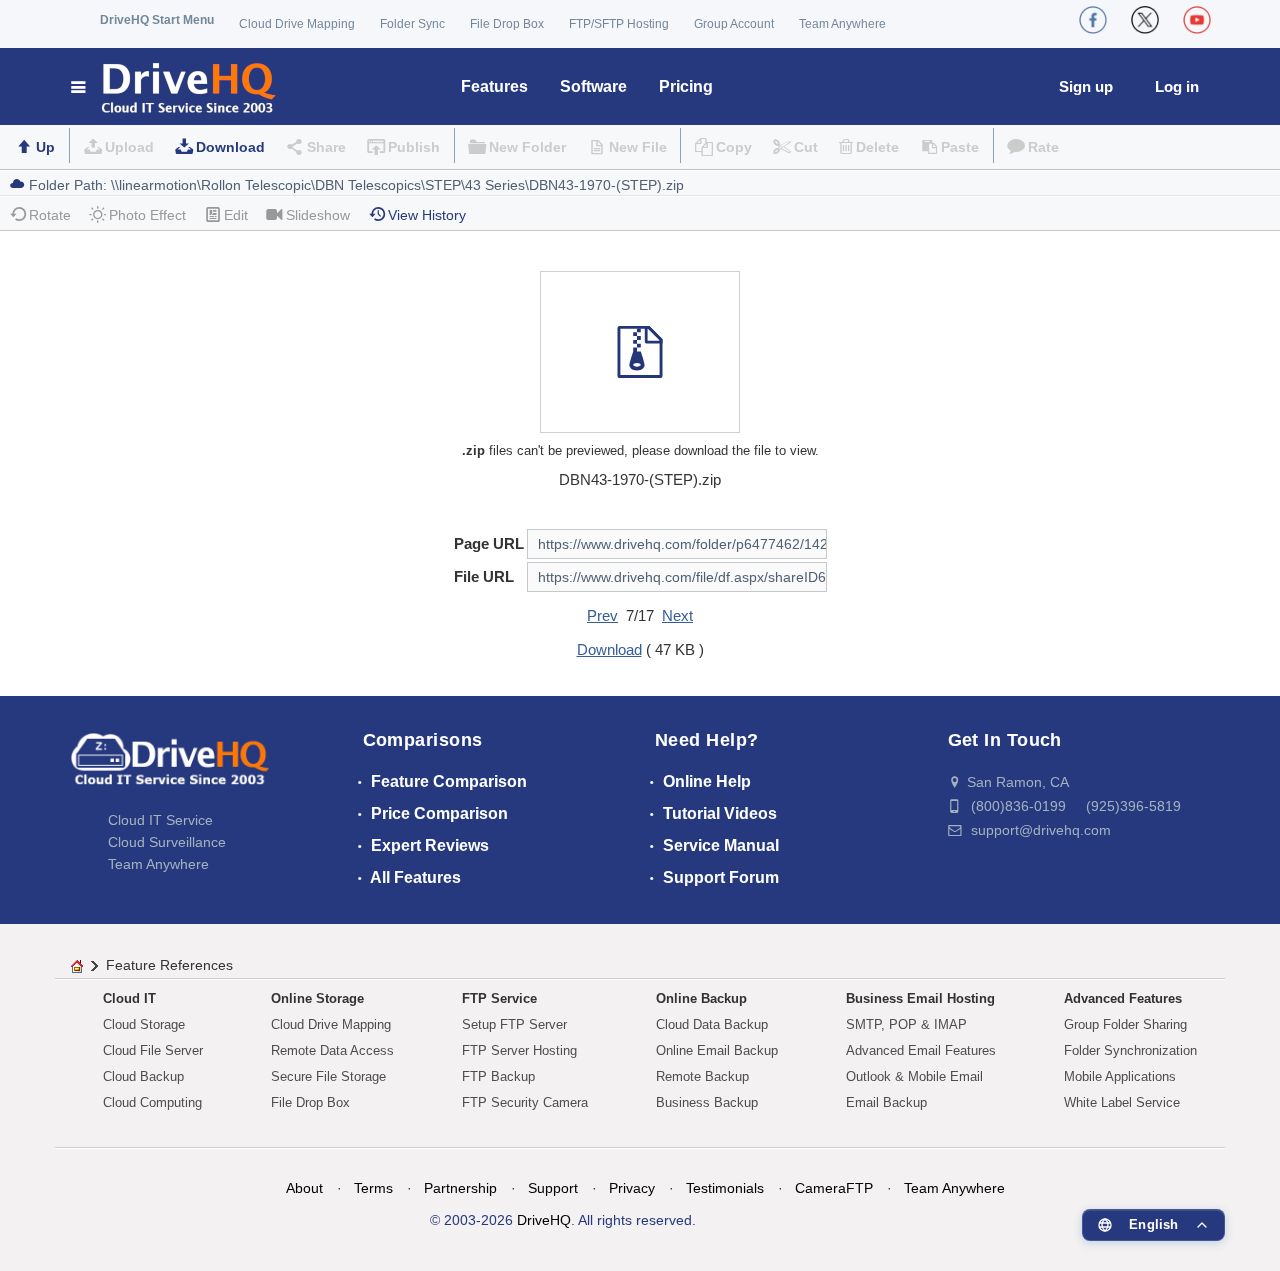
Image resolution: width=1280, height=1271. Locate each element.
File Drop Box (507, 24)
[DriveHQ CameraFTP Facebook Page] (1093, 20)
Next (677, 615)
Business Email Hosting (920, 998)
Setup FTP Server (514, 1024)
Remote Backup (702, 1076)
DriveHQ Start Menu (157, 20)
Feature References (169, 965)
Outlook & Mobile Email (914, 1076)
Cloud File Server (153, 1050)
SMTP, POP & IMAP (906, 1024)
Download (230, 147)
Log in (1177, 86)
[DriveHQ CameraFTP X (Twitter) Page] (1145, 20)
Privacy (632, 1188)
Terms (373, 1188)
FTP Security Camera (525, 1102)
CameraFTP (834, 1188)
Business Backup (707, 1102)
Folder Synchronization (1130, 1050)
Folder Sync (412, 24)
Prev (602, 615)
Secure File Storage (328, 1076)
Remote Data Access (332, 1050)
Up (45, 147)
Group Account (734, 24)
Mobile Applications (1120, 1076)
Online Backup (701, 998)
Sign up (1086, 86)
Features (494, 86)
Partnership (460, 1188)
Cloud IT (129, 998)
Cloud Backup (143, 1076)
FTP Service (499, 998)
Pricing (686, 86)
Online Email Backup (717, 1050)
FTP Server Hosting (519, 1050)
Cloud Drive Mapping (297, 24)
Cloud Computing (152, 1102)
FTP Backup (498, 1076)
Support (553, 1188)
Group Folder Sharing (1125, 1024)
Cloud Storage (144, 1024)
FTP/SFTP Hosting (619, 24)
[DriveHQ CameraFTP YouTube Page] (1197, 20)
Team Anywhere (842, 24)
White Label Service (1122, 1102)
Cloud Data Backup (712, 1024)
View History (427, 215)
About (304, 1188)
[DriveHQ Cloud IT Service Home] (174, 86)
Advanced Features (1123, 998)
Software (593, 86)
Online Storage (317, 998)
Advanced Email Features (921, 1050)
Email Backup (886, 1102)
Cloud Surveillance (167, 842)
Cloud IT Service (160, 820)
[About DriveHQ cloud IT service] (170, 769)
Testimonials (725, 1188)
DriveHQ (544, 1220)
